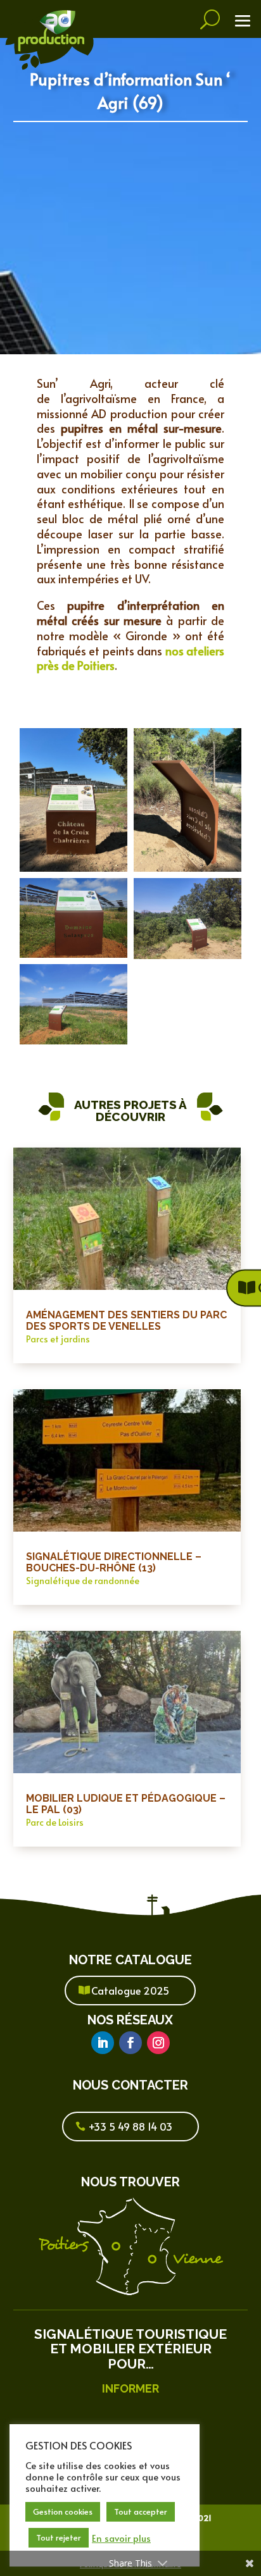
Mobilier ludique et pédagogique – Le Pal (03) (126, 1804)
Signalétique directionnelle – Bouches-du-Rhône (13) (114, 1562)
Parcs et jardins (58, 1339)
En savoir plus (121, 2538)
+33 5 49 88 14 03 (130, 2126)
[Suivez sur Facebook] (130, 2043)
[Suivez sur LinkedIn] (103, 2043)
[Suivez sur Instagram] (158, 2043)
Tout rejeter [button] (59, 2537)
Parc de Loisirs (55, 1822)
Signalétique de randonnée (83, 1581)
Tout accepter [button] (141, 2511)
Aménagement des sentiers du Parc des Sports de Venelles (126, 1321)
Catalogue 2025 (130, 1990)
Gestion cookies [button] (63, 2511)
